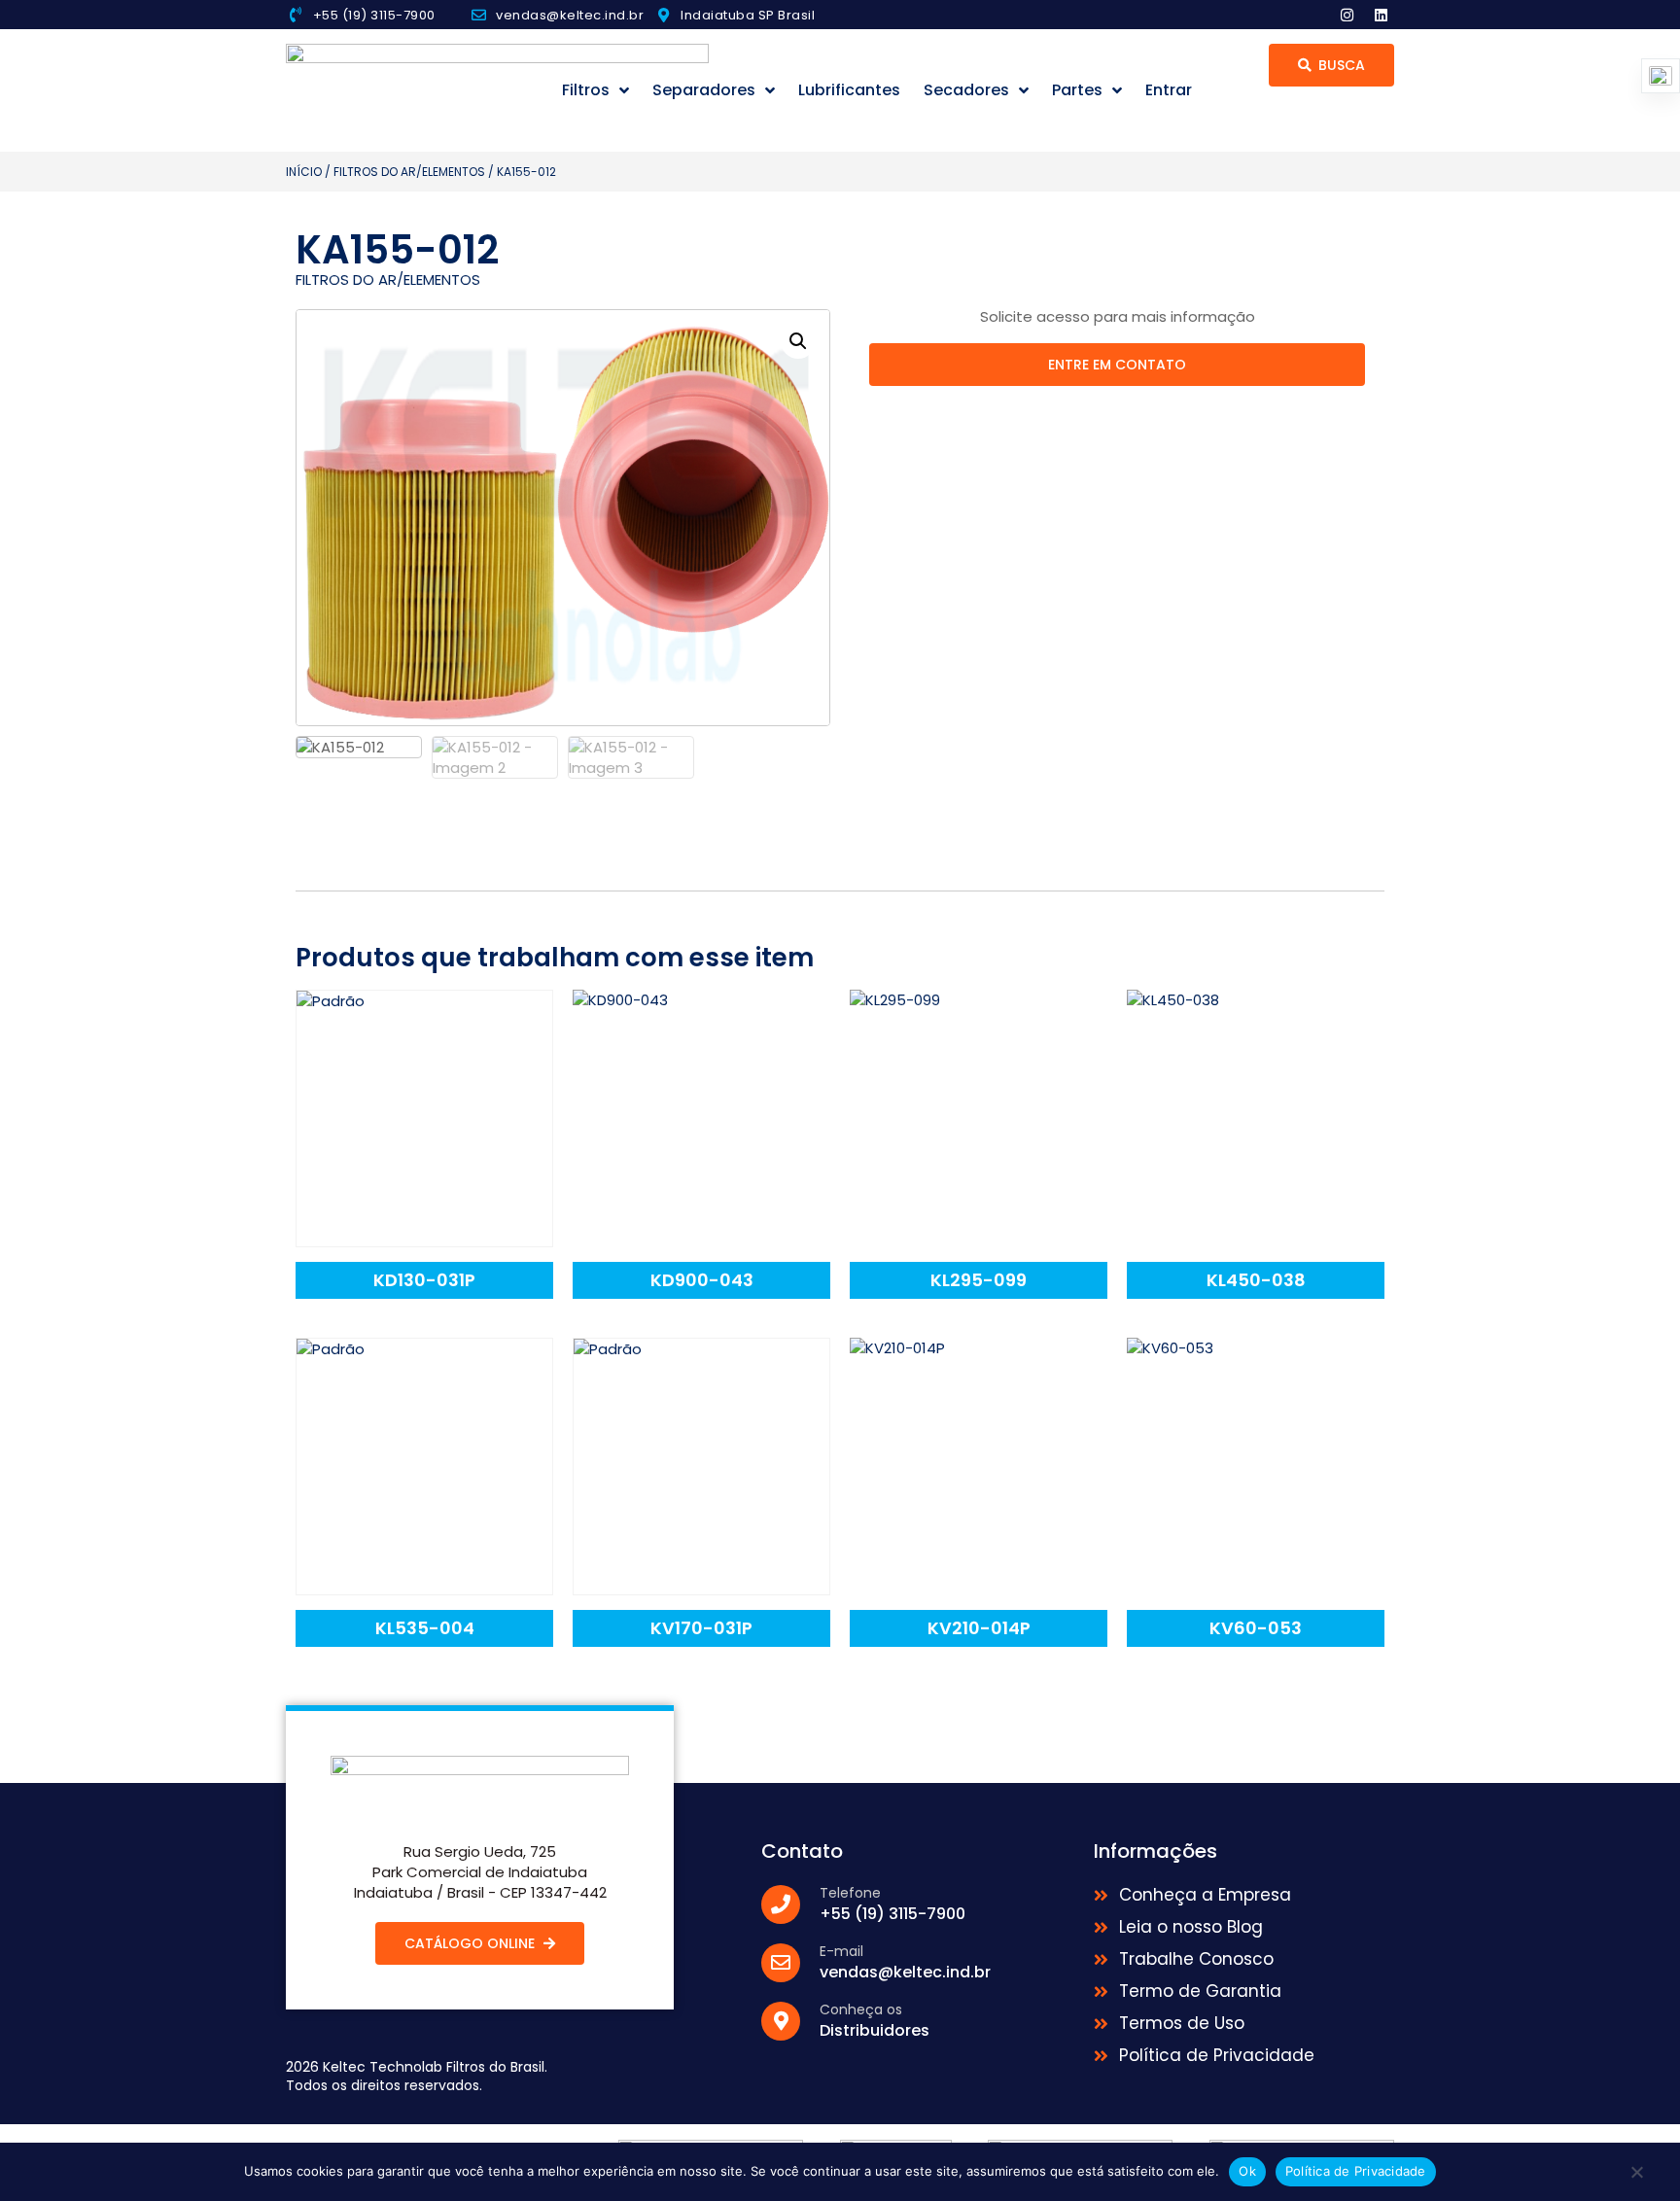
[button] (798, 341)
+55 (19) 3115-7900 (374, 15)
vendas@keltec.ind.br (570, 15)
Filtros (586, 90)
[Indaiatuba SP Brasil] (664, 15)
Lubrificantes (849, 90)
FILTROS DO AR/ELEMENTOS (409, 172)
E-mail (841, 1951)
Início (304, 172)
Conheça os (861, 2009)
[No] (1636, 2177)
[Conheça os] (781, 2021)
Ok (1247, 2171)
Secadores (966, 90)
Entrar (1169, 90)
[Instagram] (1347, 15)
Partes (1077, 90)
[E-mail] (781, 1963)
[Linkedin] (1381, 15)
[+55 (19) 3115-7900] (296, 15)
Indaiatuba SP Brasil (748, 15)
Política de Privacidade (1356, 2171)
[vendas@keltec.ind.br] (479, 15)
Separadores (704, 90)
